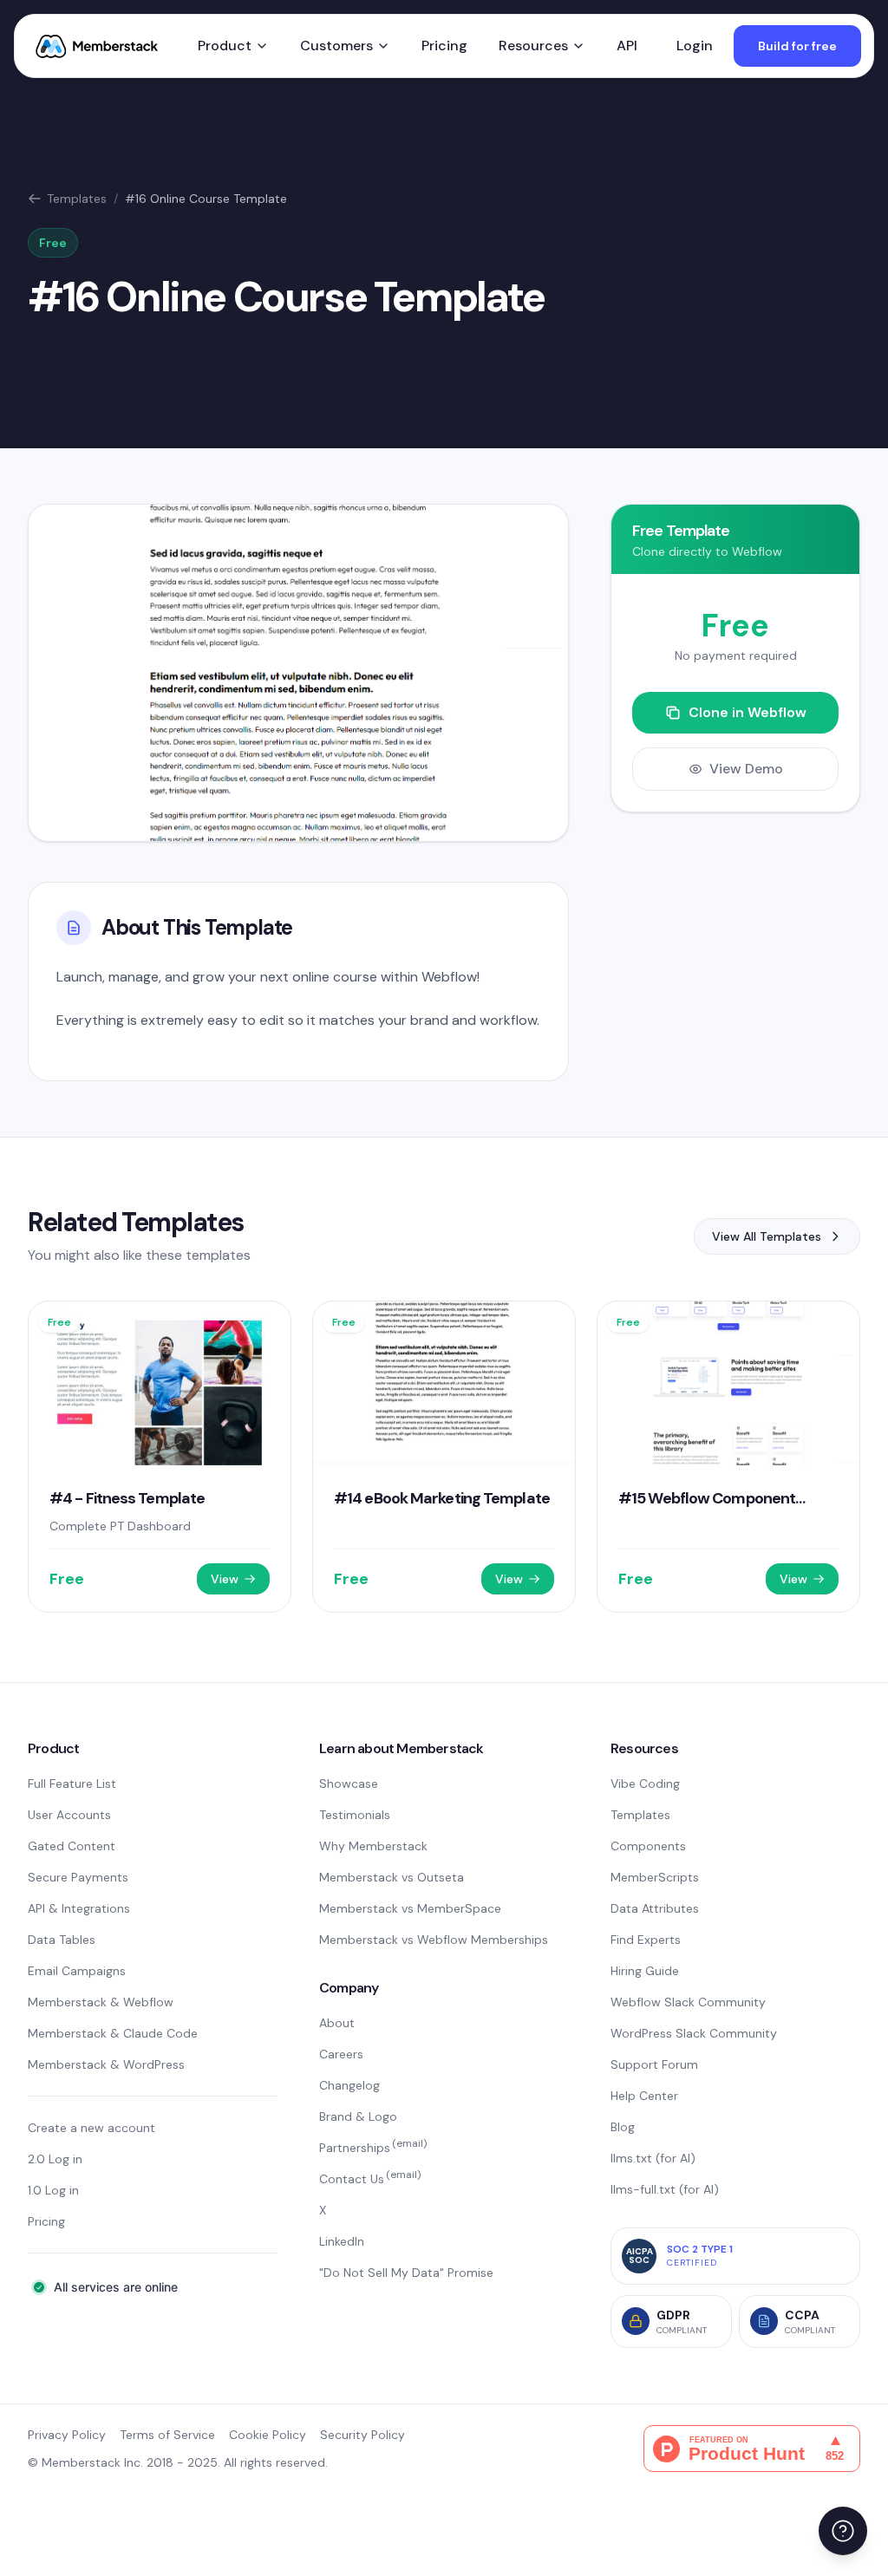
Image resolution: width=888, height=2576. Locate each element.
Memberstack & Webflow (101, 2002)
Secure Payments (78, 1877)
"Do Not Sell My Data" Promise (406, 2273)
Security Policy (362, 2435)
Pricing (444, 46)
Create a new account (91, 2128)
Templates (77, 199)
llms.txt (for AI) (653, 2158)
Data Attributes (655, 1908)
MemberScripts (655, 1877)
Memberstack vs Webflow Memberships (434, 1940)
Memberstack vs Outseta (392, 1877)
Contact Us (370, 2179)
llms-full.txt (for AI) (665, 2189)
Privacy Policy (67, 2435)
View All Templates (767, 1236)
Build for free (797, 46)
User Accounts (69, 1815)
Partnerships (373, 2148)
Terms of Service (167, 2435)
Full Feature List (72, 1784)
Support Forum (654, 2064)
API (627, 46)
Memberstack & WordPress (106, 2064)
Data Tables (62, 1940)
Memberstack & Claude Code (113, 2033)
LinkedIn (342, 2241)
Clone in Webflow (748, 712)
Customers (336, 46)
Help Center (644, 2096)
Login (695, 46)
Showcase (349, 1784)
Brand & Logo (358, 2116)
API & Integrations (79, 1908)
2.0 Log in (55, 2159)
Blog (623, 2127)
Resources (533, 46)
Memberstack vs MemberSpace (410, 1908)
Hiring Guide (645, 1971)
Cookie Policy (268, 2435)
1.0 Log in (53, 2190)
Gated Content (72, 1846)
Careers (341, 2054)
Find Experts (646, 1940)
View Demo (746, 769)
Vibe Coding (645, 1784)
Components (648, 1846)
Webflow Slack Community (688, 2002)
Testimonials (355, 1815)
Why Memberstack (373, 1846)
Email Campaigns (77, 1971)
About (337, 2023)
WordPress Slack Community (694, 2033)
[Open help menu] (843, 2531)
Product (225, 46)
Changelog (349, 2085)
